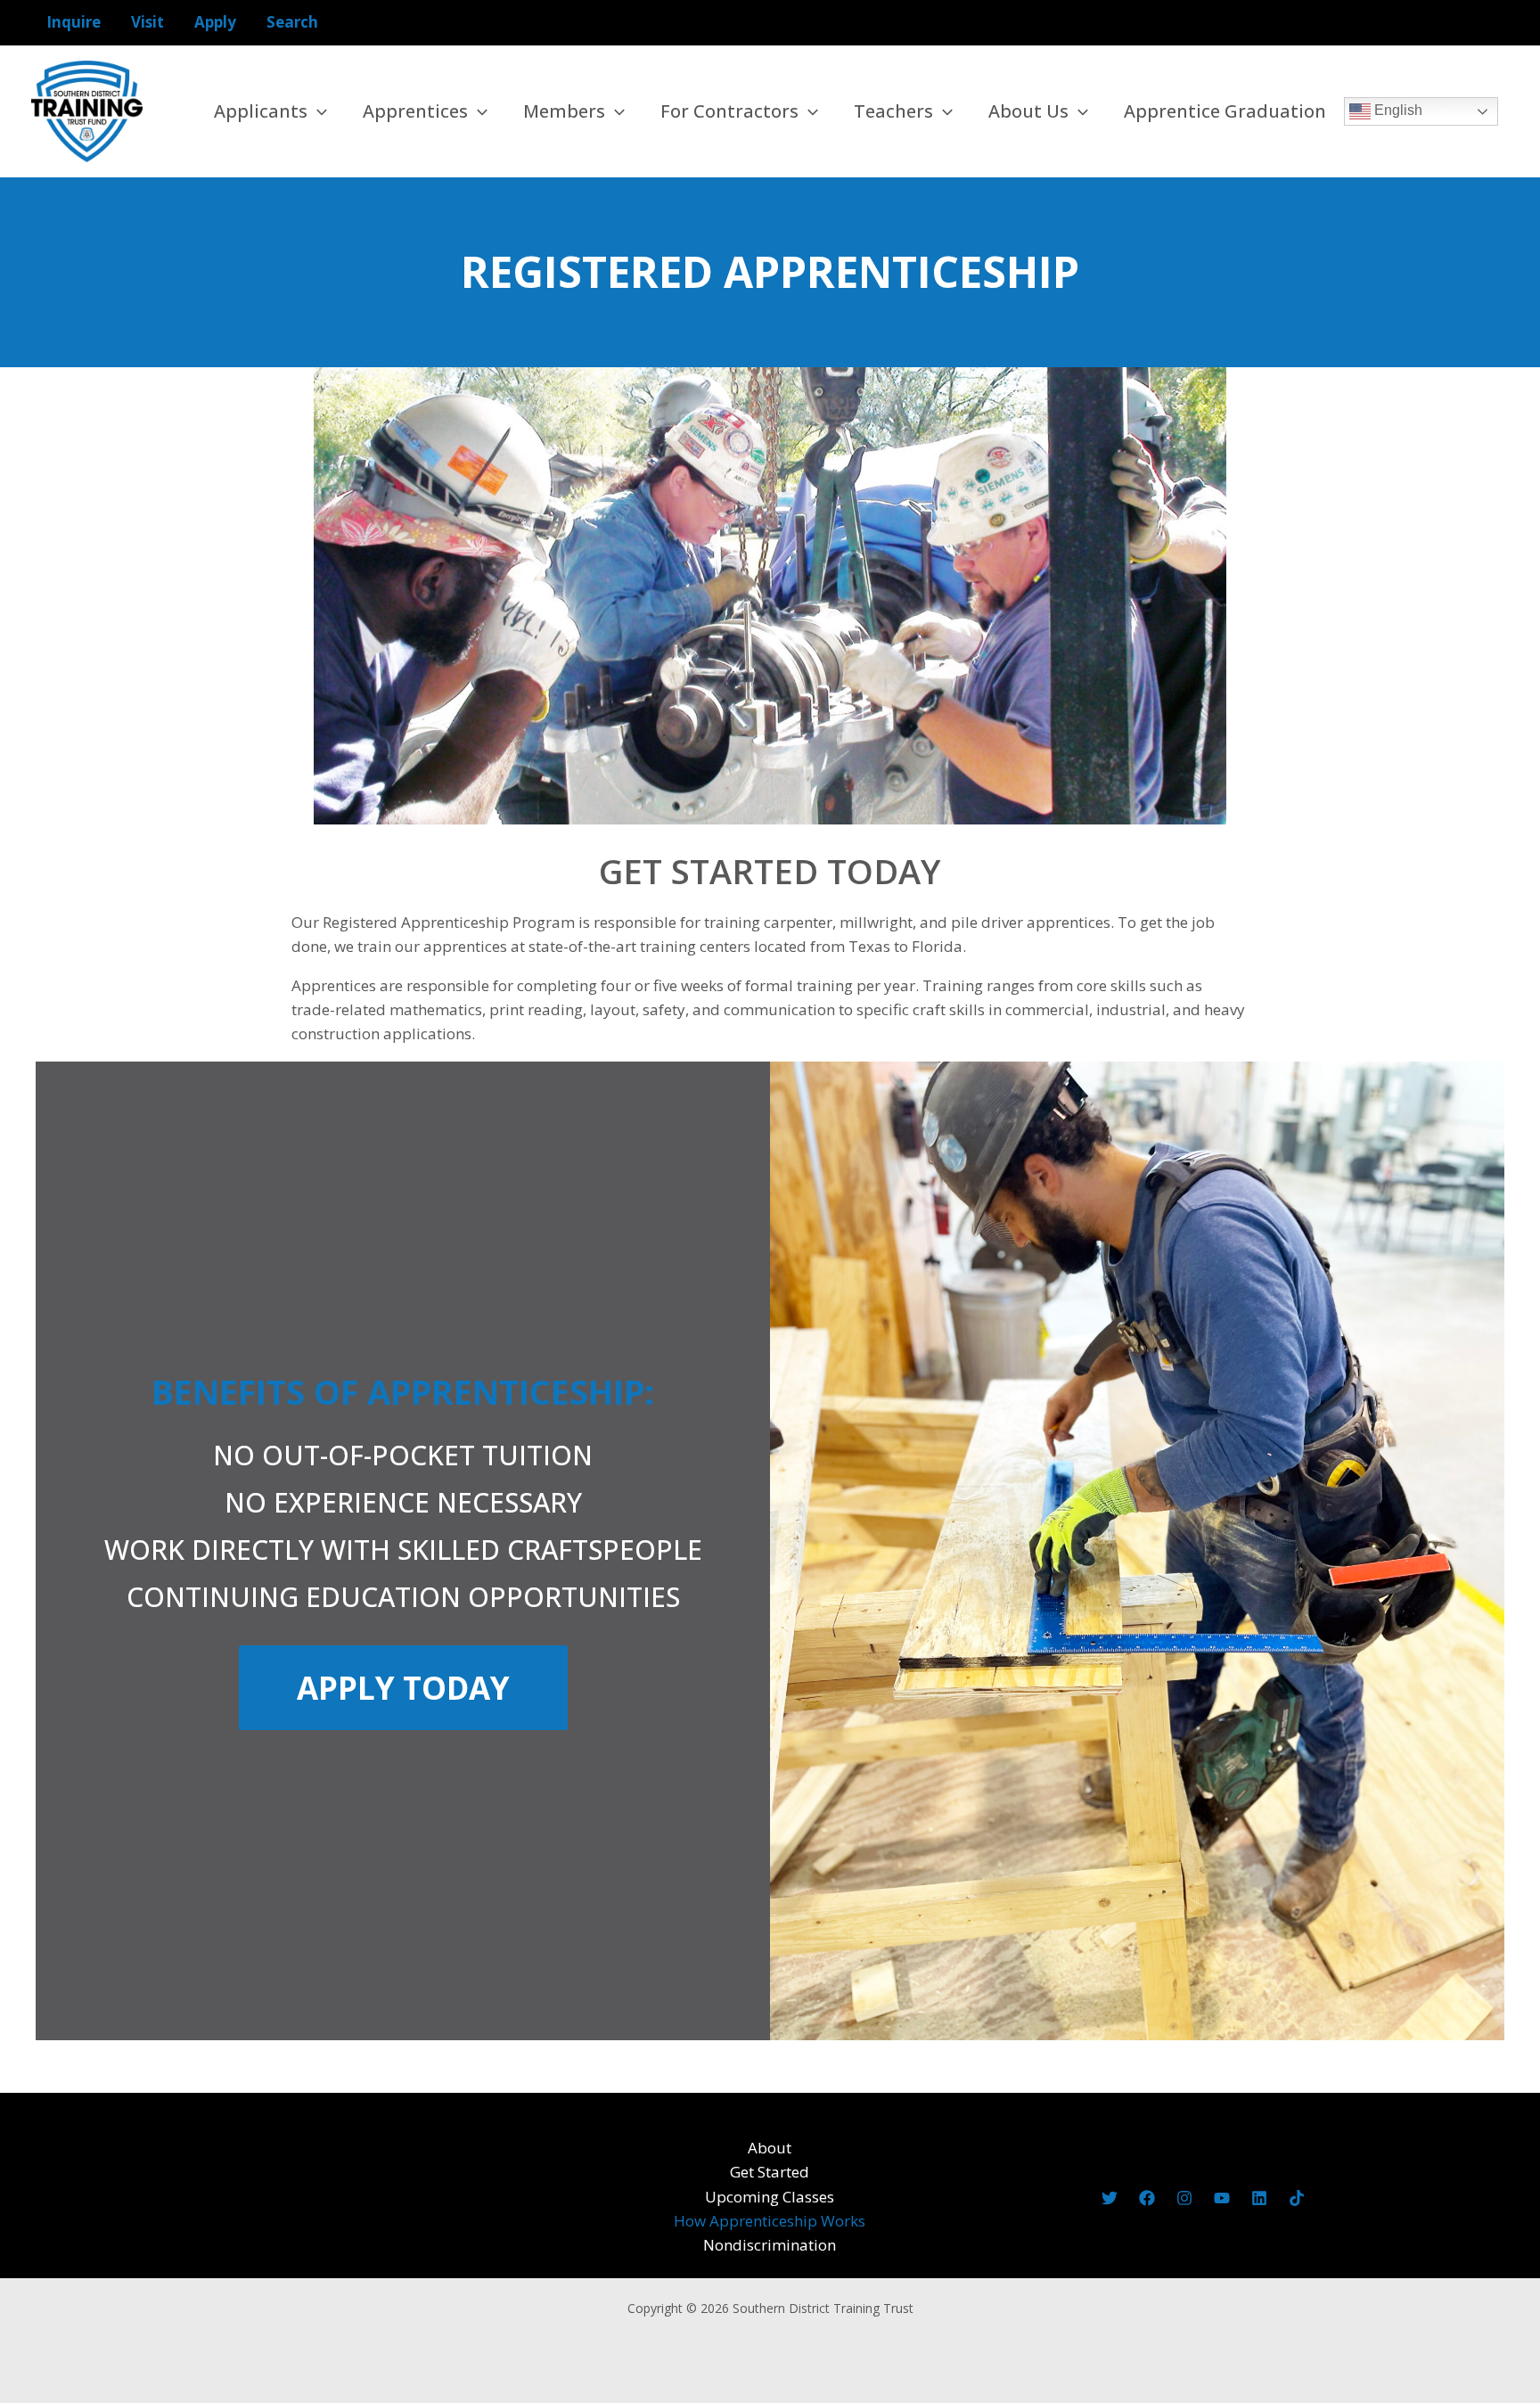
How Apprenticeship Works (770, 2221)
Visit (147, 22)
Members (564, 111)
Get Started (770, 2172)
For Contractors (729, 111)
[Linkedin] (1259, 2198)
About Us (1028, 111)
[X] (1110, 2198)
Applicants (261, 111)
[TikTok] (1297, 2198)
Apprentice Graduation (1225, 111)
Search (292, 22)
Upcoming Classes (770, 2197)
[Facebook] (1147, 2198)
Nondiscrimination (770, 2245)
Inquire (74, 22)
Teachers (893, 111)
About (770, 2148)
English (1397, 110)
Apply (215, 22)
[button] (317, 111)
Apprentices (415, 111)
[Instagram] (1184, 2198)
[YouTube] (1222, 2198)
